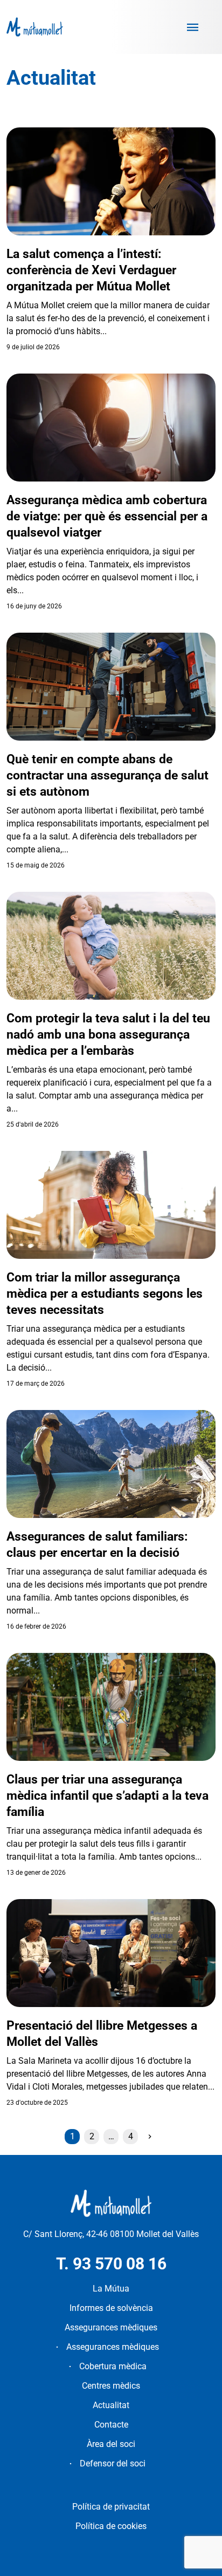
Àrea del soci (111, 2444)
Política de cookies (111, 2526)
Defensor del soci (113, 2463)
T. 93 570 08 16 (111, 2264)
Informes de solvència (111, 2308)
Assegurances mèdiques (111, 2327)
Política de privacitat (111, 2507)
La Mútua (111, 2289)
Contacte (111, 2425)
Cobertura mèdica (113, 2366)
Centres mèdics (111, 2386)
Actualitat (111, 2405)
